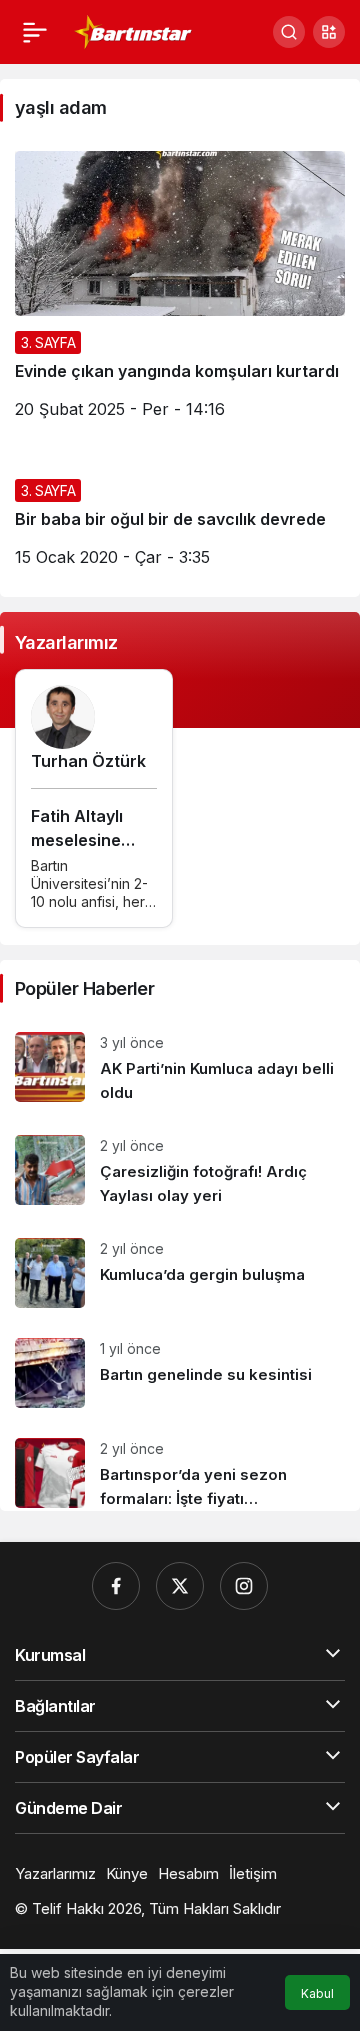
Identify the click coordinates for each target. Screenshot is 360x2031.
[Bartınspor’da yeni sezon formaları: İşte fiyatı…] (180, 1467)
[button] (329, 32)
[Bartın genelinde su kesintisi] (180, 1373)
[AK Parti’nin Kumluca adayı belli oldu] (180, 1068)
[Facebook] (116, 1586)
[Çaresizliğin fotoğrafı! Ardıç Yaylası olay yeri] (180, 1171)
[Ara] (289, 32)
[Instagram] (244, 1586)
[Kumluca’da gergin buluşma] (180, 1273)
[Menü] (35, 32)
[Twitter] (180, 1586)
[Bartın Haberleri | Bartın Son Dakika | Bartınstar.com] (133, 30)
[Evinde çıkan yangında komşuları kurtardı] (180, 292)
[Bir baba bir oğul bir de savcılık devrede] (180, 523)
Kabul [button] (317, 1993)
